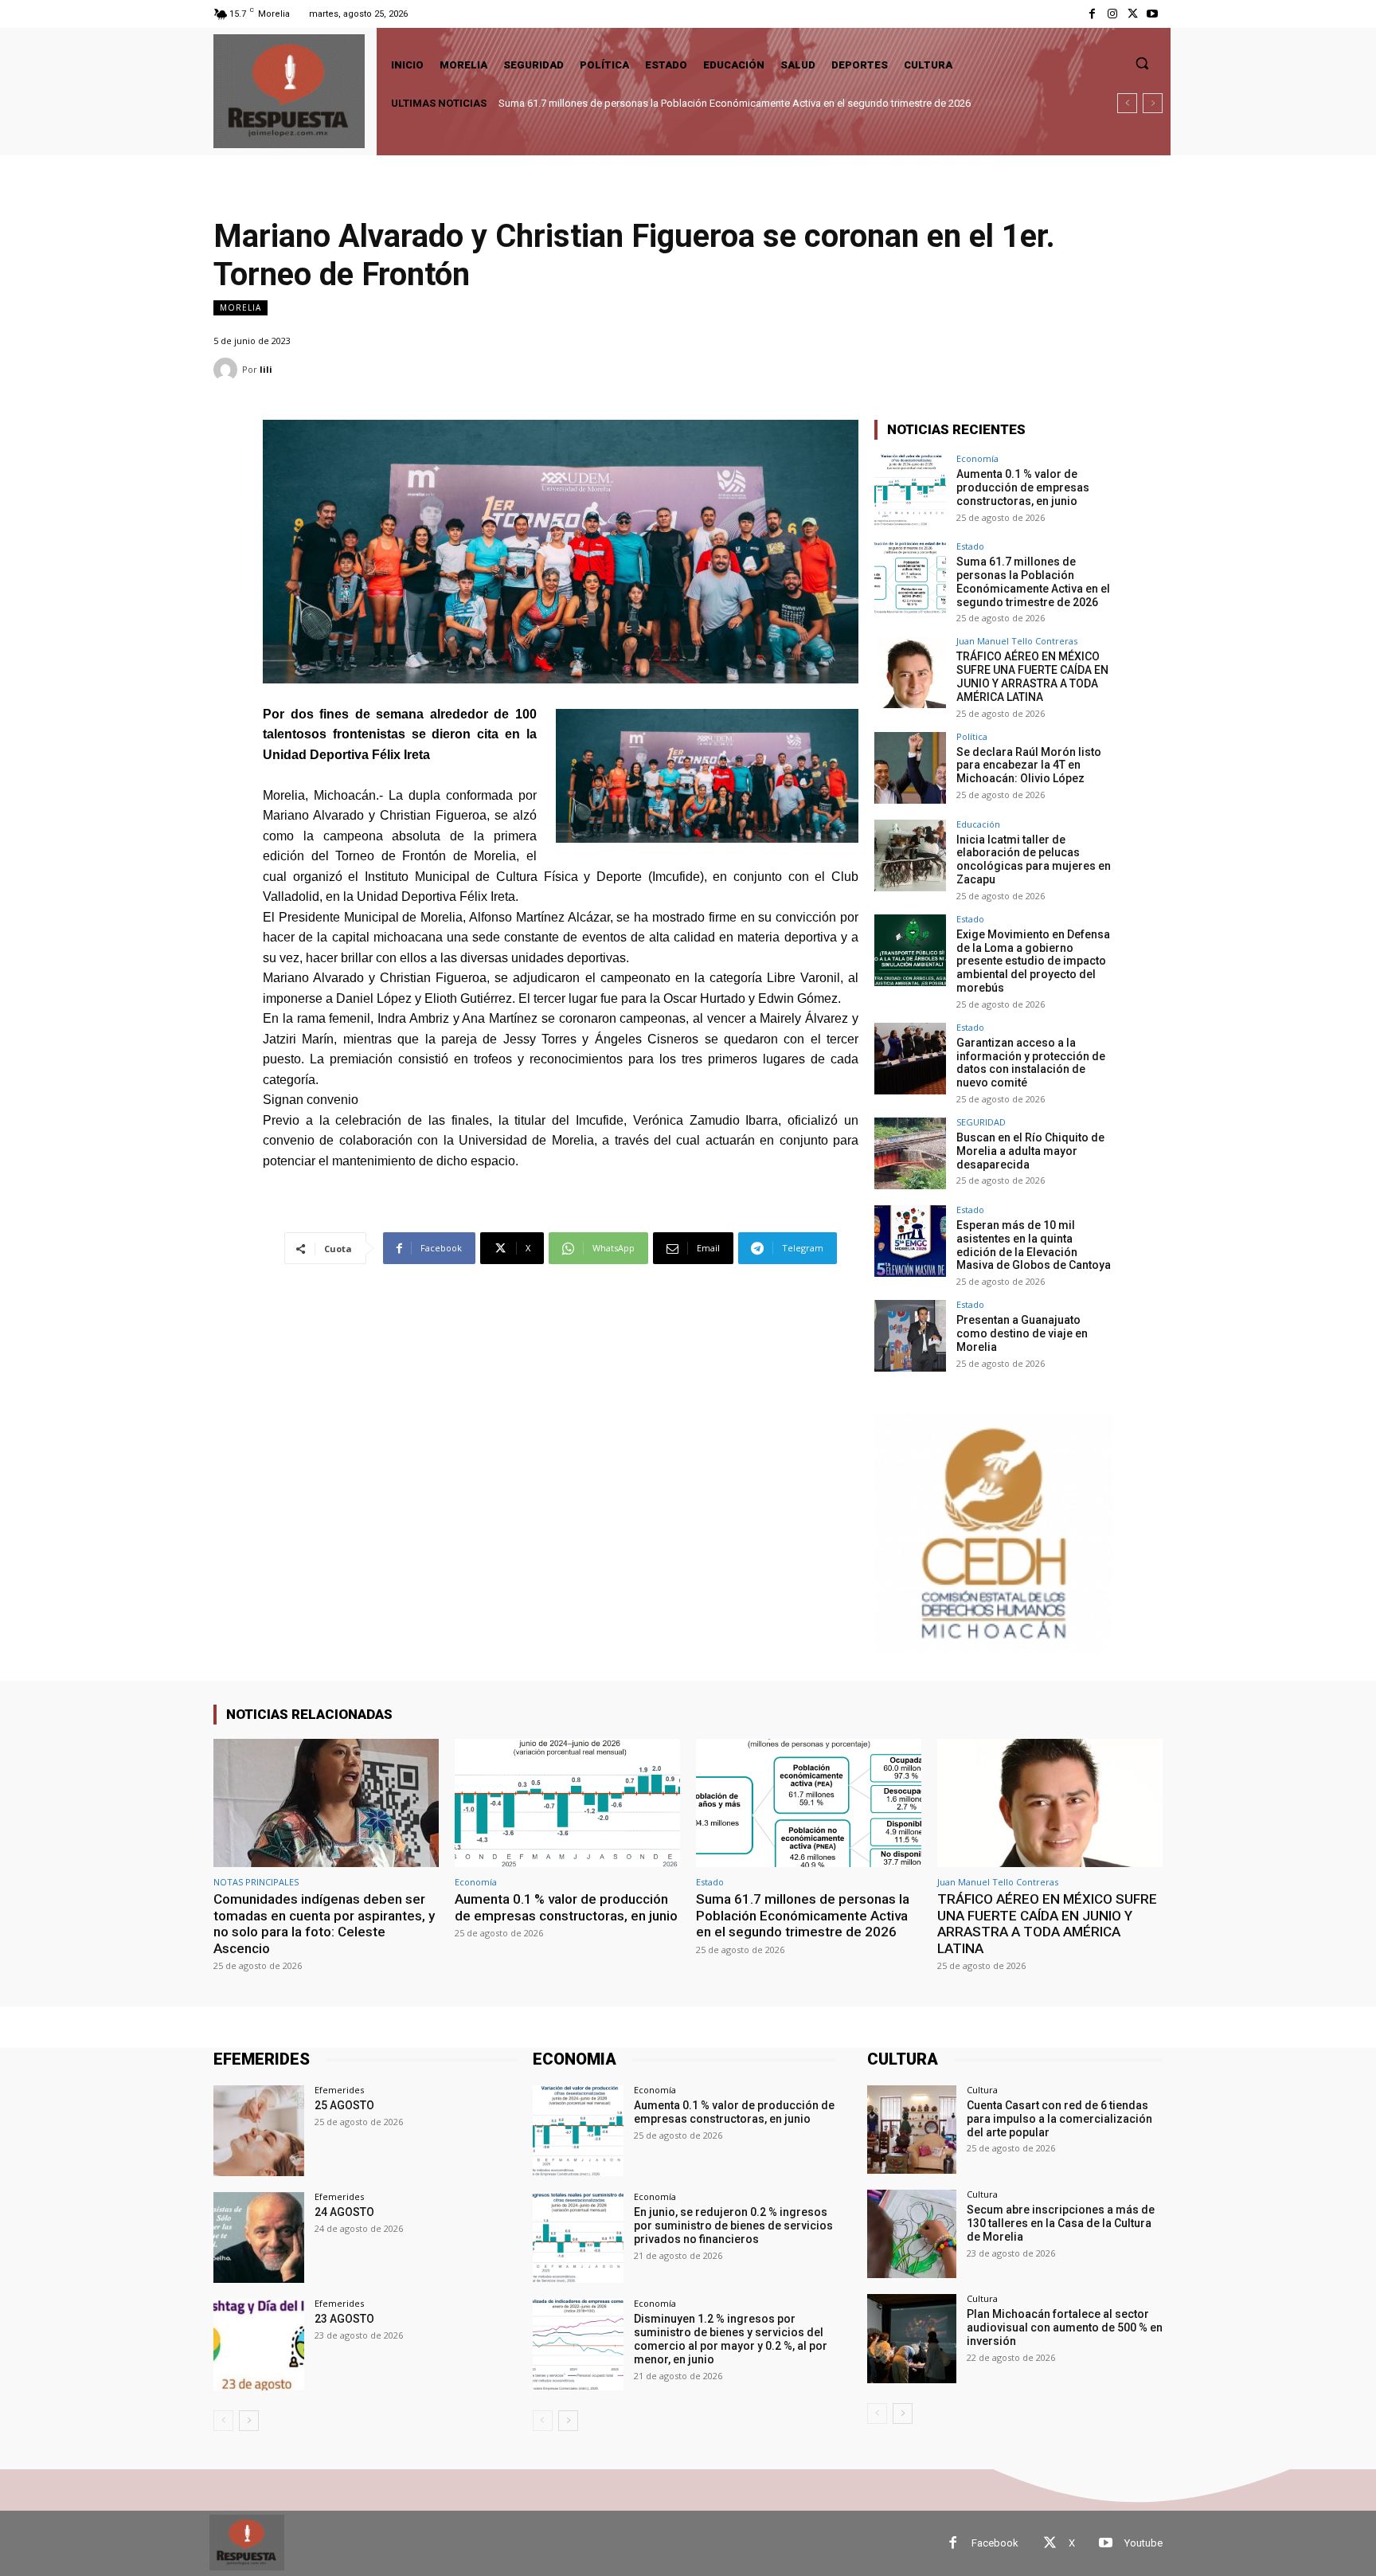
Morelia (240, 307)
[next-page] (249, 2421)
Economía (977, 458)
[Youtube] (1153, 14)
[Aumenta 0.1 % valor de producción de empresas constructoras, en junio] (910, 490)
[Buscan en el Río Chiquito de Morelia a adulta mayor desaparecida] (910, 1153)
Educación (978, 824)
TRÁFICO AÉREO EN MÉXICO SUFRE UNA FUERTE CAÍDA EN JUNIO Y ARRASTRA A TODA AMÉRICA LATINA (743, 103)
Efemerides (339, 2090)
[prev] (1127, 103)
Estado (970, 546)
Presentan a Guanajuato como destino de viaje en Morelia (1022, 1333)
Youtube (1143, 2543)
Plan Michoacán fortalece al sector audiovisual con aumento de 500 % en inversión (1065, 2327)
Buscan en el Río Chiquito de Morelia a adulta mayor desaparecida (1030, 1151)
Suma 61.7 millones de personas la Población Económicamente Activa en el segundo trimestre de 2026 (1033, 581)
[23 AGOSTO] (259, 2344)
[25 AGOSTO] (259, 2131)
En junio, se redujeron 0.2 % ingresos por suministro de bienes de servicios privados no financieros (733, 2226)
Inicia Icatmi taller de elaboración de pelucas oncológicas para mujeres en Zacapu (1034, 859)
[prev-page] (223, 2421)
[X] (1133, 14)
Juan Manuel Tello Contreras (1017, 641)
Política (972, 736)
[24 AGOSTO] (259, 2237)
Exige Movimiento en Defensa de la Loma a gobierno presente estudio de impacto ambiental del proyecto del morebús (1033, 961)
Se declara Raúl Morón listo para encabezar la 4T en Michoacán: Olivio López (1029, 765)
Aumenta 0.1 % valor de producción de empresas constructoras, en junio (1023, 487)
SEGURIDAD (981, 1122)
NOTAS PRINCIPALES (256, 1882)
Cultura (982, 2090)
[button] (1142, 63)
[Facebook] (1092, 14)
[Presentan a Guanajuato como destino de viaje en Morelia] (910, 1336)
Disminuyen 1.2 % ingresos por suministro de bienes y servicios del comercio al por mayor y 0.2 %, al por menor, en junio (731, 2339)
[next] (1153, 103)
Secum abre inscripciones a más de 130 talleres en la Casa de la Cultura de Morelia (1061, 2223)
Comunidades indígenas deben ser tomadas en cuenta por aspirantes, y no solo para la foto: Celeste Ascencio (324, 1923)
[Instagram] (1112, 14)
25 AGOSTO (344, 2105)
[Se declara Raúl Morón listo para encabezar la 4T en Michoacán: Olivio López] (910, 768)
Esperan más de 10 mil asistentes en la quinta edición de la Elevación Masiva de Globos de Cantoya (1034, 1245)
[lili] (228, 370)
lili (266, 369)
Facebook (995, 2543)
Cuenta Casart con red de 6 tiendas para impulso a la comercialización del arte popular (1059, 2119)
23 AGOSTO (344, 2319)
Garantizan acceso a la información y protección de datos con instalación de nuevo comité (1031, 1063)
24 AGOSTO (344, 2212)
